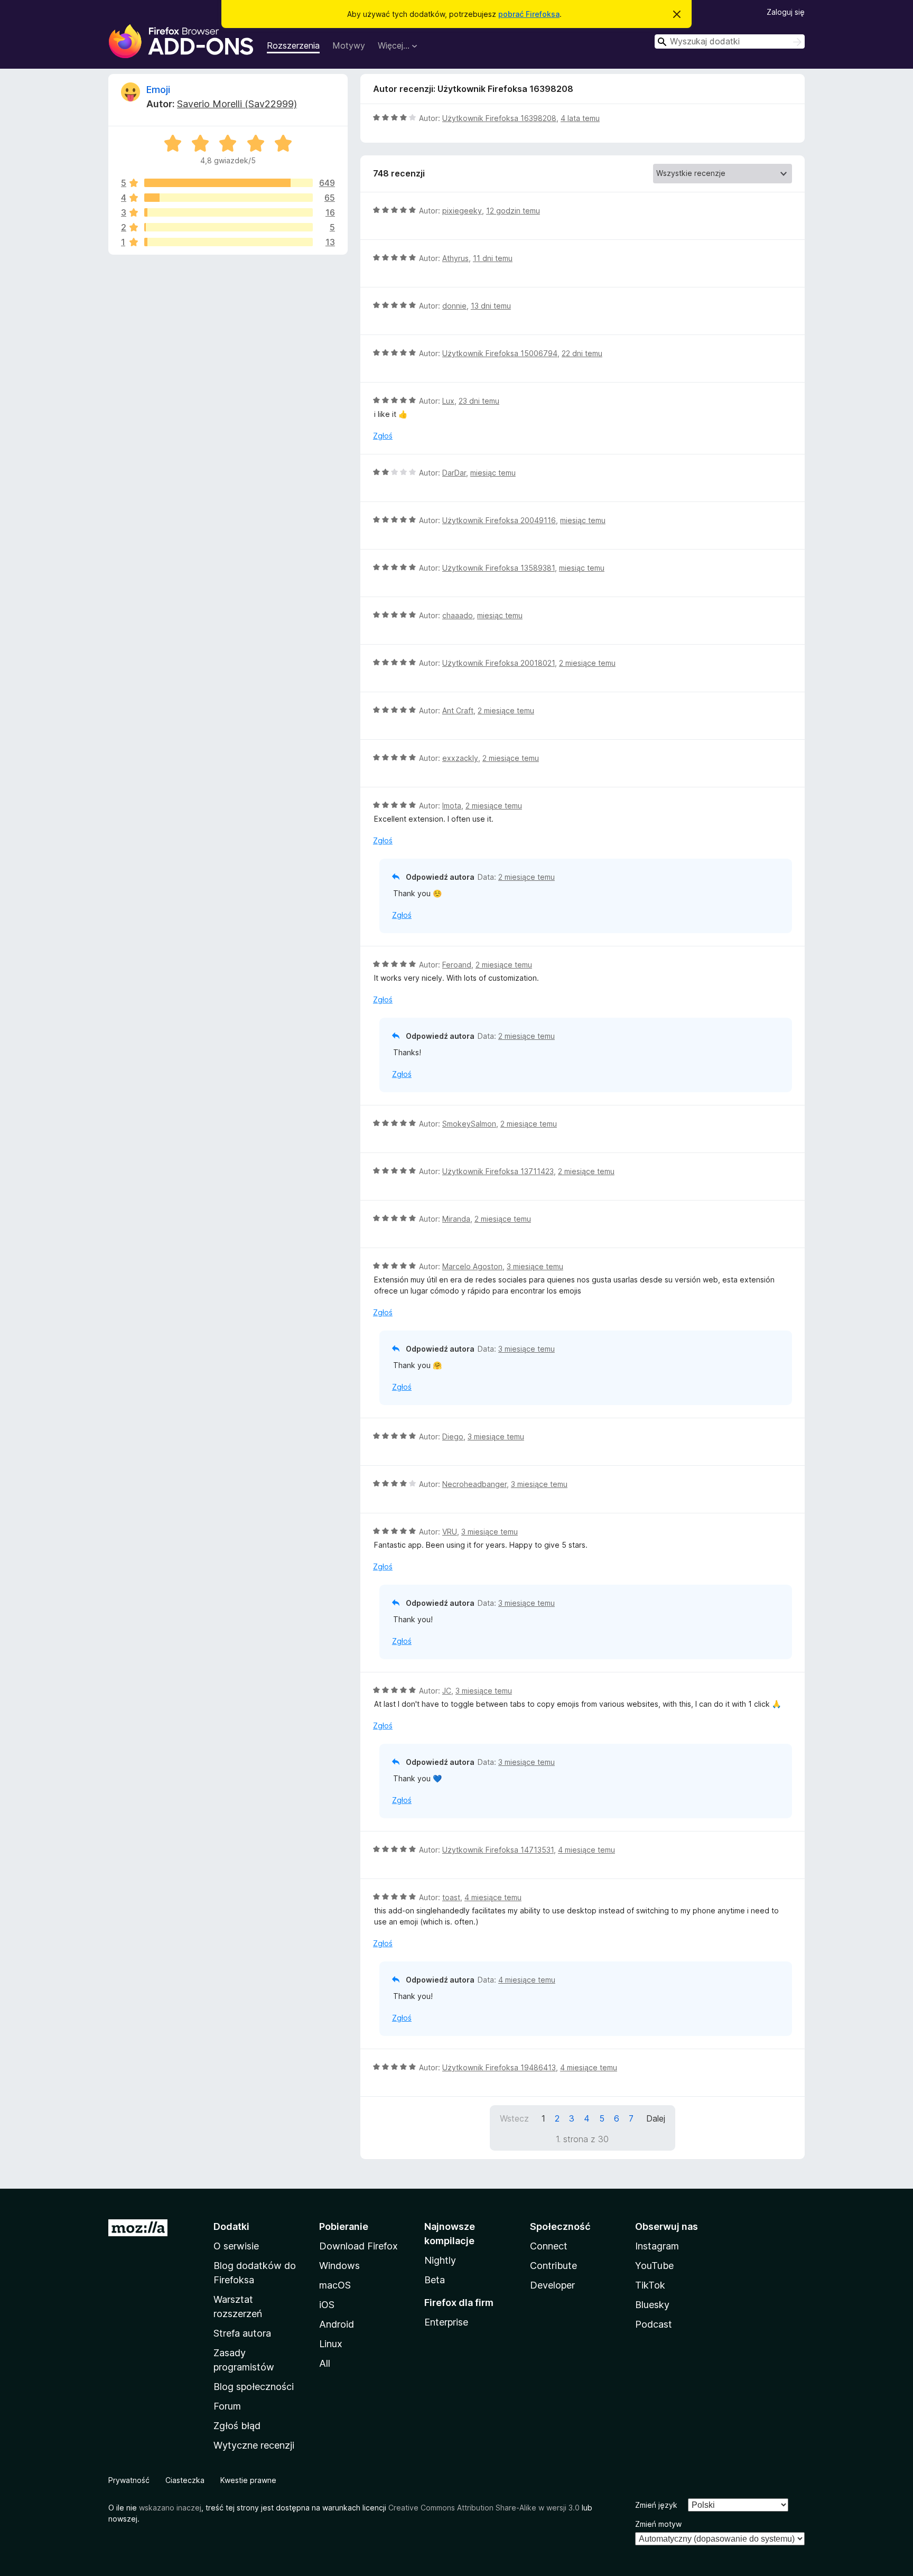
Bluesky (652, 2305)
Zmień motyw (658, 2524)
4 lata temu (580, 118)
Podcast (654, 2324)
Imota (452, 806)
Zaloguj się (786, 12)
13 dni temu (491, 306)
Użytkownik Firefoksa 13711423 (498, 1171)
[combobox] (730, 41)
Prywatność (129, 2480)
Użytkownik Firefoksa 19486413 (499, 2067)
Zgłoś (383, 436)
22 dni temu (582, 353)
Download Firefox (358, 2246)
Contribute (553, 2266)
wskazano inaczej (170, 2508)
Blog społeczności (254, 2387)
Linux (331, 2344)
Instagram (657, 2246)
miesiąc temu (493, 473)
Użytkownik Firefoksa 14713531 (498, 1850)
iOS (327, 2305)
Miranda (456, 1219)
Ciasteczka (185, 2480)
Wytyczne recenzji (254, 2445)
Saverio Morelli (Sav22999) (237, 104)
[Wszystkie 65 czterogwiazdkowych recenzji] (229, 198)
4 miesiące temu (586, 1850)
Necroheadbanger (474, 1484)
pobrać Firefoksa (529, 14)
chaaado (458, 615)
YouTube (654, 2266)
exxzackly (460, 758)
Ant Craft (458, 710)
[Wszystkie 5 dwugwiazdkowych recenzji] (229, 227)
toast (451, 1897)
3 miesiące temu (535, 1266)
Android (337, 2324)
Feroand (457, 965)
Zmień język (656, 2505)
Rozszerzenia (293, 45)
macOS (335, 2285)
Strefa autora (242, 2333)
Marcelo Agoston (472, 1266)
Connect (549, 2246)
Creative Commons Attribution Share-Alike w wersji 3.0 (484, 2508)
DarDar (454, 473)
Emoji (158, 90)
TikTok (650, 2285)
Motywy (349, 45)
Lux (448, 401)
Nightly (440, 2260)
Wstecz (514, 2118)
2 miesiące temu (587, 663)
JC (447, 1691)
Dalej (656, 2118)
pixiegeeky (462, 211)
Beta (435, 2280)
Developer (552, 2285)
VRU (450, 1532)
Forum (227, 2406)
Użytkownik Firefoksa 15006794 (500, 353)
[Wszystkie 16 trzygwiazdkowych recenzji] (229, 212)
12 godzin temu (513, 211)
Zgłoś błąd (237, 2426)
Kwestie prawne (248, 2480)
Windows (339, 2266)
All (325, 2363)
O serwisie (236, 2246)
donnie (454, 306)
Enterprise (446, 2322)
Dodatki (231, 2226)
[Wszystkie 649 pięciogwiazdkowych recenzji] (229, 183)
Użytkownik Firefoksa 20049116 (499, 520)
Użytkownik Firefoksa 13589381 (499, 568)
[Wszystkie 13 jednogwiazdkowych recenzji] (229, 242)
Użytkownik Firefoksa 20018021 (499, 663)
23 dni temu (479, 401)
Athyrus (455, 258)
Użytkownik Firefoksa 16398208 (499, 118)
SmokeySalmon (469, 1124)
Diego (453, 1436)
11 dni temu (493, 258)
